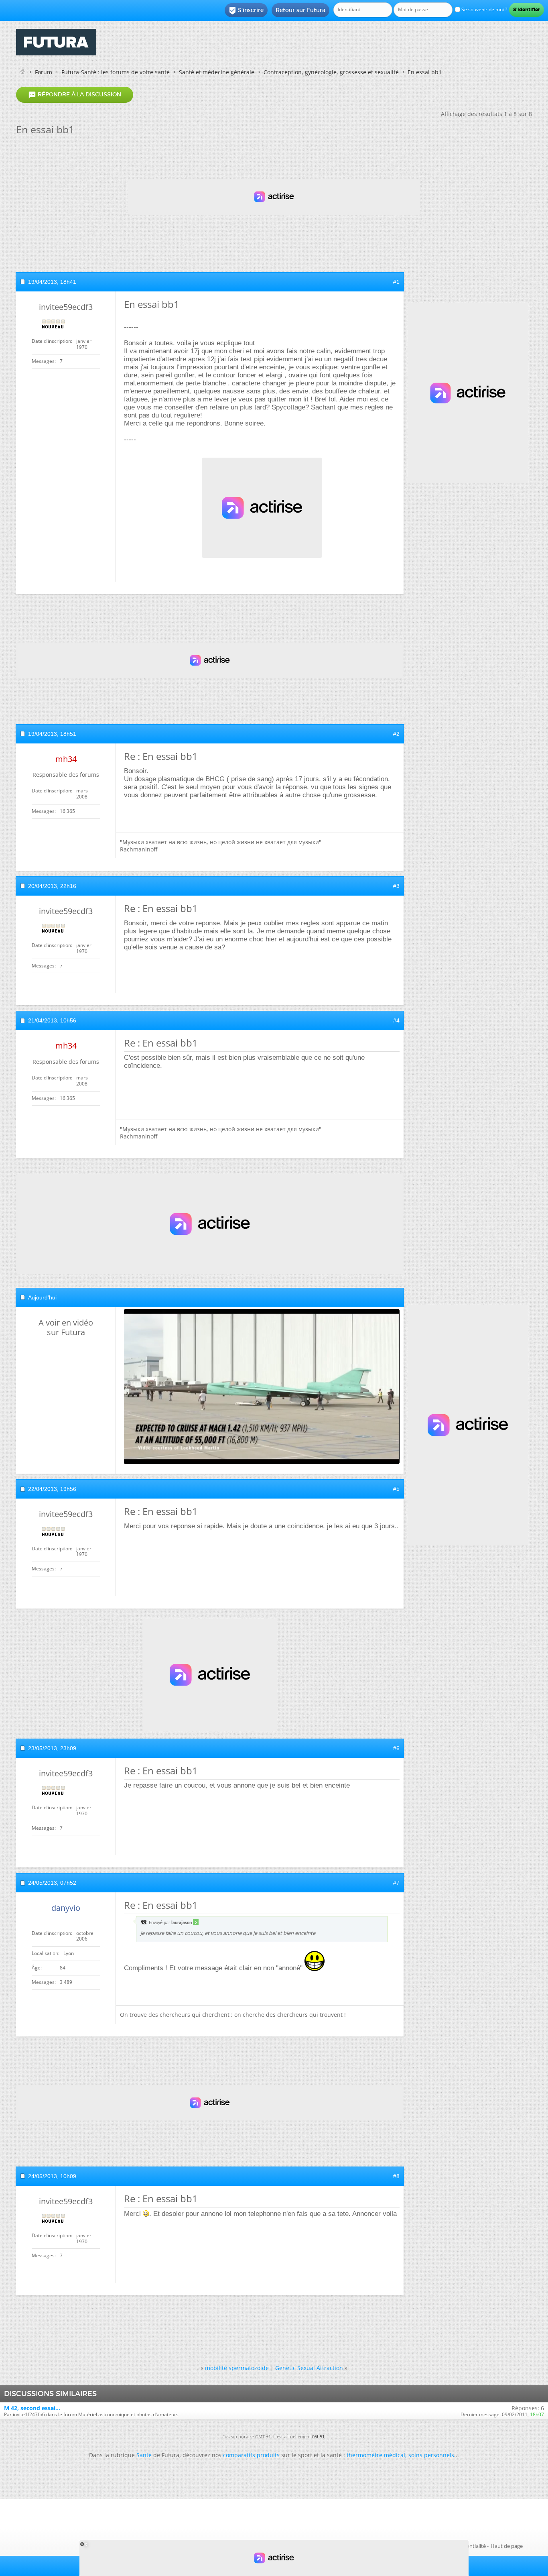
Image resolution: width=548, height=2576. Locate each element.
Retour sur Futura (300, 10)
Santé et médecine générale (217, 72)
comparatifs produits (251, 2455)
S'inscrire (246, 10)
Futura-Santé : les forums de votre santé (116, 72)
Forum (44, 72)
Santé (144, 2455)
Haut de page (507, 2546)
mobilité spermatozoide (237, 2368)
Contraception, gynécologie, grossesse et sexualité (331, 72)
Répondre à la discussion (75, 95)
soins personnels (431, 2455)
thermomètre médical (376, 2455)
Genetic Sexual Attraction (309, 2368)
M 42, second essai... (32, 2408)
